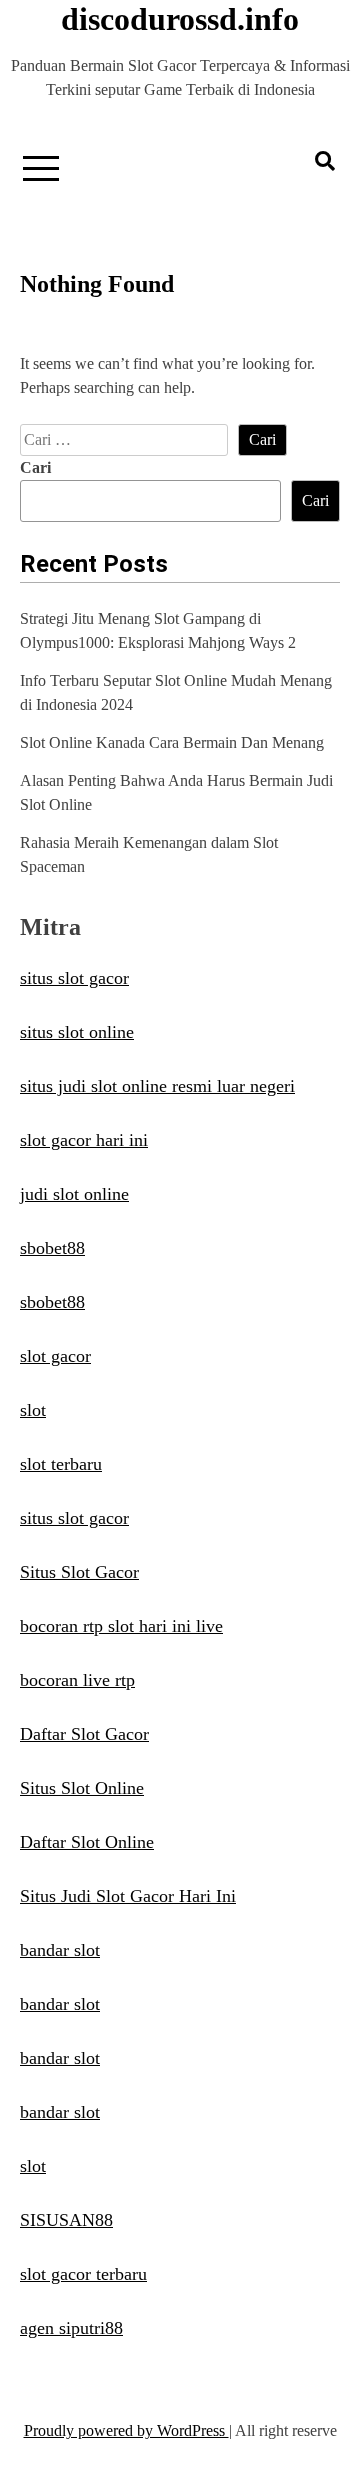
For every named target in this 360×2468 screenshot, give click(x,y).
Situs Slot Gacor (79, 1572)
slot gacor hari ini (84, 1140)
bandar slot (60, 1950)
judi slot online (74, 1194)
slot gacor (55, 1356)
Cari (35, 467)
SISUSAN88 (66, 2220)
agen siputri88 (71, 2328)
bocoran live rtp (77, 1680)
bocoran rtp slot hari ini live (121, 1626)
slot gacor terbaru (83, 2274)
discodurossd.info (180, 19)
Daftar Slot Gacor (84, 1734)
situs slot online (77, 1032)
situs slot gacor (74, 978)
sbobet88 (52, 1248)
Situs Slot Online (82, 1788)
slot (33, 1410)
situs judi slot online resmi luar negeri (157, 1086)
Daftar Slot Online (87, 1842)
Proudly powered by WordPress (126, 2430)
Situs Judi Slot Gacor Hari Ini (128, 1896)
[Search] (325, 161)
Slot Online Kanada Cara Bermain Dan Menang (172, 742)
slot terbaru (61, 1464)
